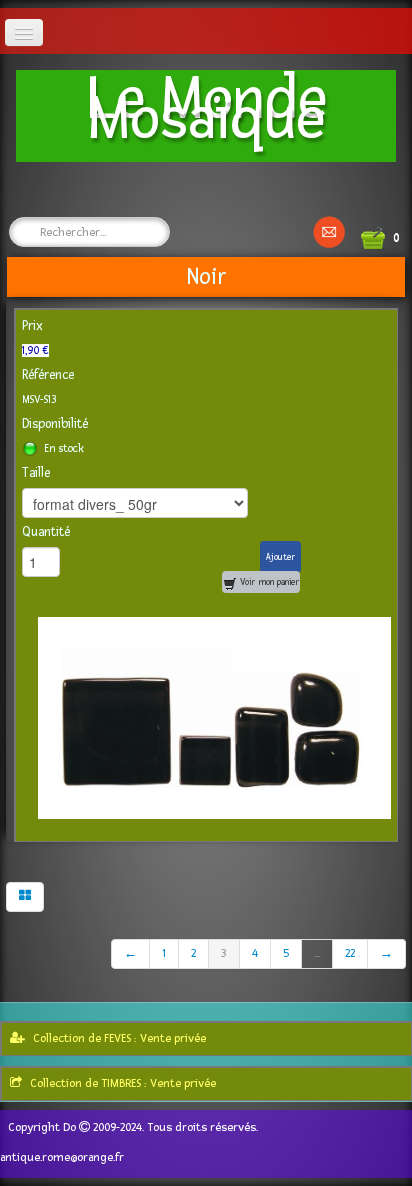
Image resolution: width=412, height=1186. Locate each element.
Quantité (46, 532)
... (317, 953)
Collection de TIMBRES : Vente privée (123, 1083)
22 (350, 953)
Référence (48, 375)
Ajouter (280, 557)
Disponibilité (55, 424)
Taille (36, 473)
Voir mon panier (268, 582)
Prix (32, 326)
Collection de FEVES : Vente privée (119, 1038)
